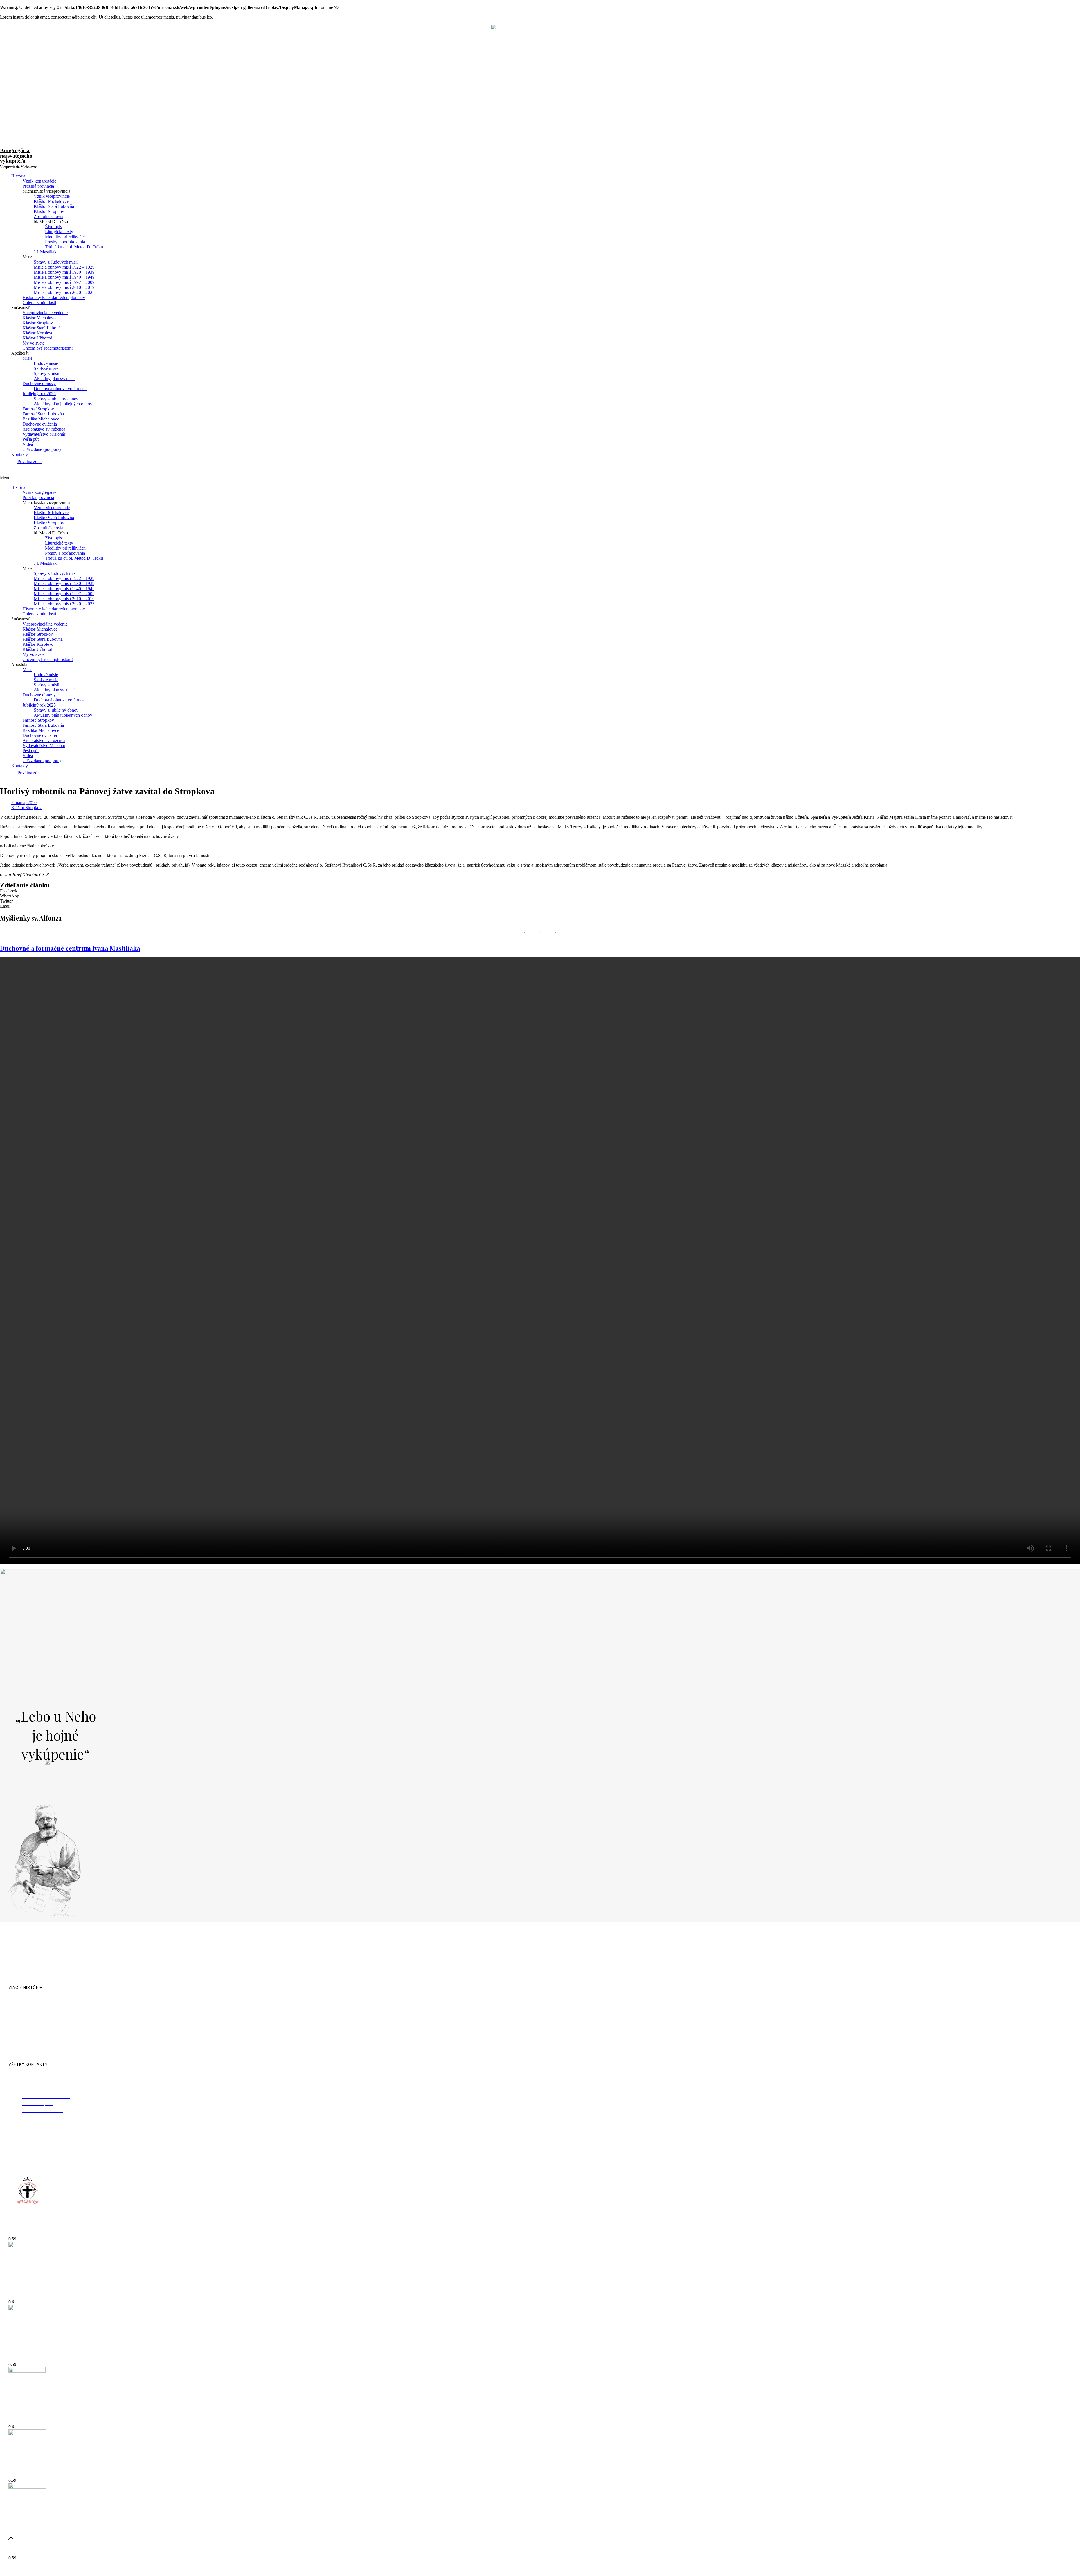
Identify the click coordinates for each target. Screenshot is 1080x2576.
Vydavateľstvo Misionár (44, 434)
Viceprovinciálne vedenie (45, 313)
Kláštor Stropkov (49, 211)
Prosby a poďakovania (65, 242)
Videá (28, 444)
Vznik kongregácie (39, 181)
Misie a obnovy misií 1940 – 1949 (64, 277)
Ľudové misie (46, 363)
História (18, 176)
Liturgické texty (59, 232)
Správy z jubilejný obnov (56, 399)
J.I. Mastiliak (45, 252)
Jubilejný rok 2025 (39, 394)
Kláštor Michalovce (51, 201)
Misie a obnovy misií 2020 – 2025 (64, 292)
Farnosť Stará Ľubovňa (43, 414)
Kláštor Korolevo (38, 333)
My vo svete (33, 343)
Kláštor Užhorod (37, 338)
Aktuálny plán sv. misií (54, 378)
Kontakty (20, 454)
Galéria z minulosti (39, 302)
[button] (540, 478)
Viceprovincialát (23, 2233)
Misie (27, 358)
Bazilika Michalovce (41, 419)
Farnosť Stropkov (38, 409)
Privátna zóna (30, 461)
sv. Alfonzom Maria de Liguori (218, 1973)
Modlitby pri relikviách (65, 237)
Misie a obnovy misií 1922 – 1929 (64, 267)
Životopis (53, 227)
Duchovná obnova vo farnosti (60, 389)
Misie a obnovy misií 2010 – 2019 (64, 287)
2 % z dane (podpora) (42, 449)
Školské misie (46, 368)
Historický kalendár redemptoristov (54, 297)
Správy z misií (46, 373)
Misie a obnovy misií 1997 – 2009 (64, 282)
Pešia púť (31, 439)
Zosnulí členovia (49, 216)
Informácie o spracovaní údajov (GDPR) (593, 2569)
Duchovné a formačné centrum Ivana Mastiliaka (70, 948)
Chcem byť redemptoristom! (48, 348)
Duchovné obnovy (39, 383)
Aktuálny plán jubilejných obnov (63, 404)
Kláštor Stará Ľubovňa (54, 206)
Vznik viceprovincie (52, 196)
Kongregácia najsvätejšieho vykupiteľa (18, 158)
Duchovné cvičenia (40, 424)
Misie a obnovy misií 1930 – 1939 (64, 272)
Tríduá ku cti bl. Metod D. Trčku (74, 247)
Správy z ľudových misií (56, 262)
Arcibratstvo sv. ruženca (44, 429)
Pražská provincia (38, 186)
